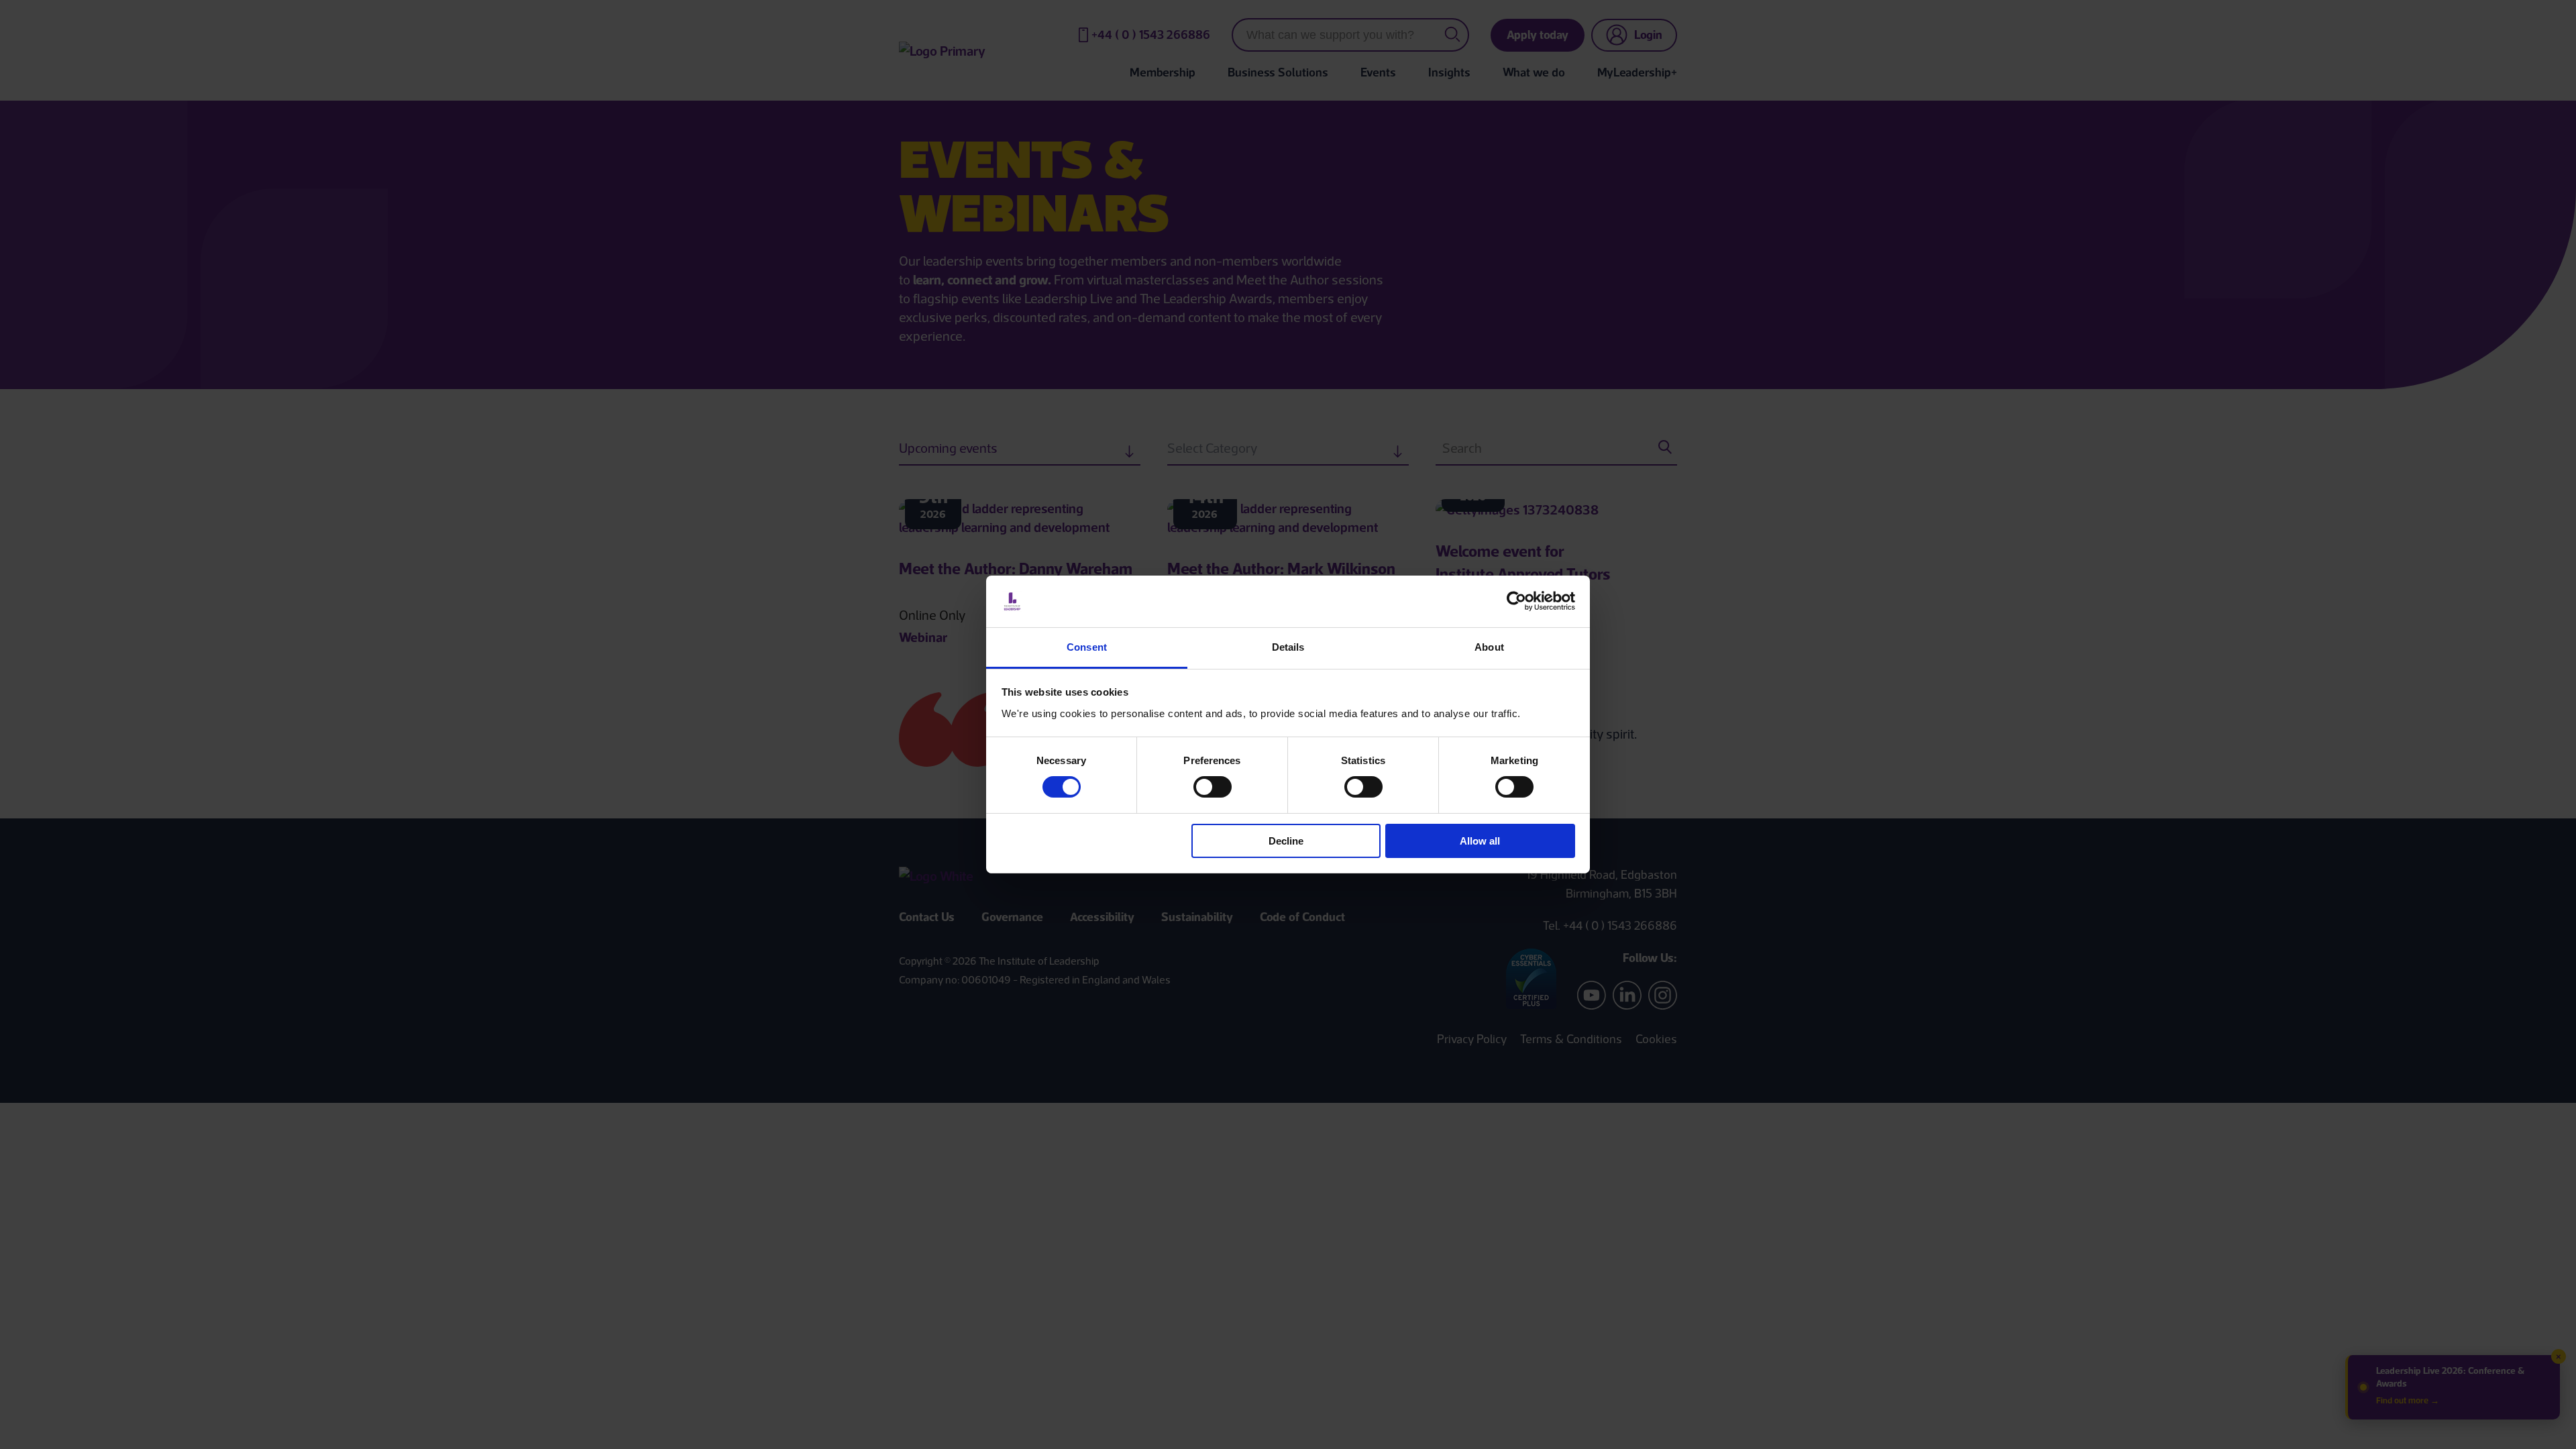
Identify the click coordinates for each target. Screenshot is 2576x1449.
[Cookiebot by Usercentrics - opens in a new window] (1516, 601)
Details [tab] (1288, 647)
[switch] (1213, 787)
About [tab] (1489, 647)
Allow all (1480, 841)
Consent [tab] (1087, 647)
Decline (1286, 841)
